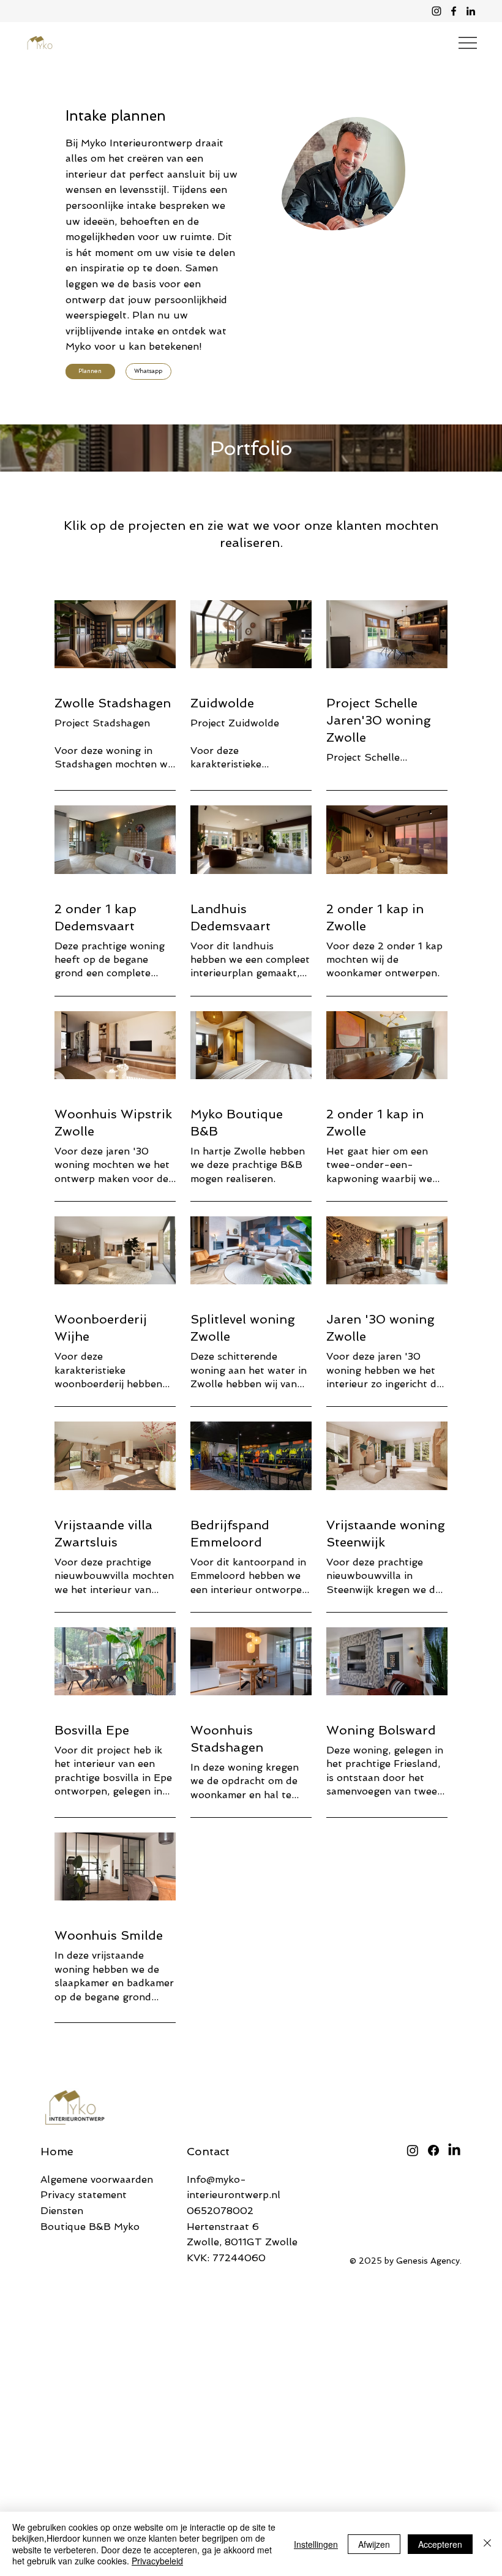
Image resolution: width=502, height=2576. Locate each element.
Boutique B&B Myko (90, 2227)
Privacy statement (84, 2195)
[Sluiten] (487, 2544)
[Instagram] (436, 11)
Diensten (62, 2211)
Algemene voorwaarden (97, 2179)
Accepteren (440, 2544)
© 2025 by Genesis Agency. (406, 2261)
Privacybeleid (157, 2561)
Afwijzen (374, 2544)
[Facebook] (454, 11)
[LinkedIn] (471, 11)
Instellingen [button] (316, 2544)
